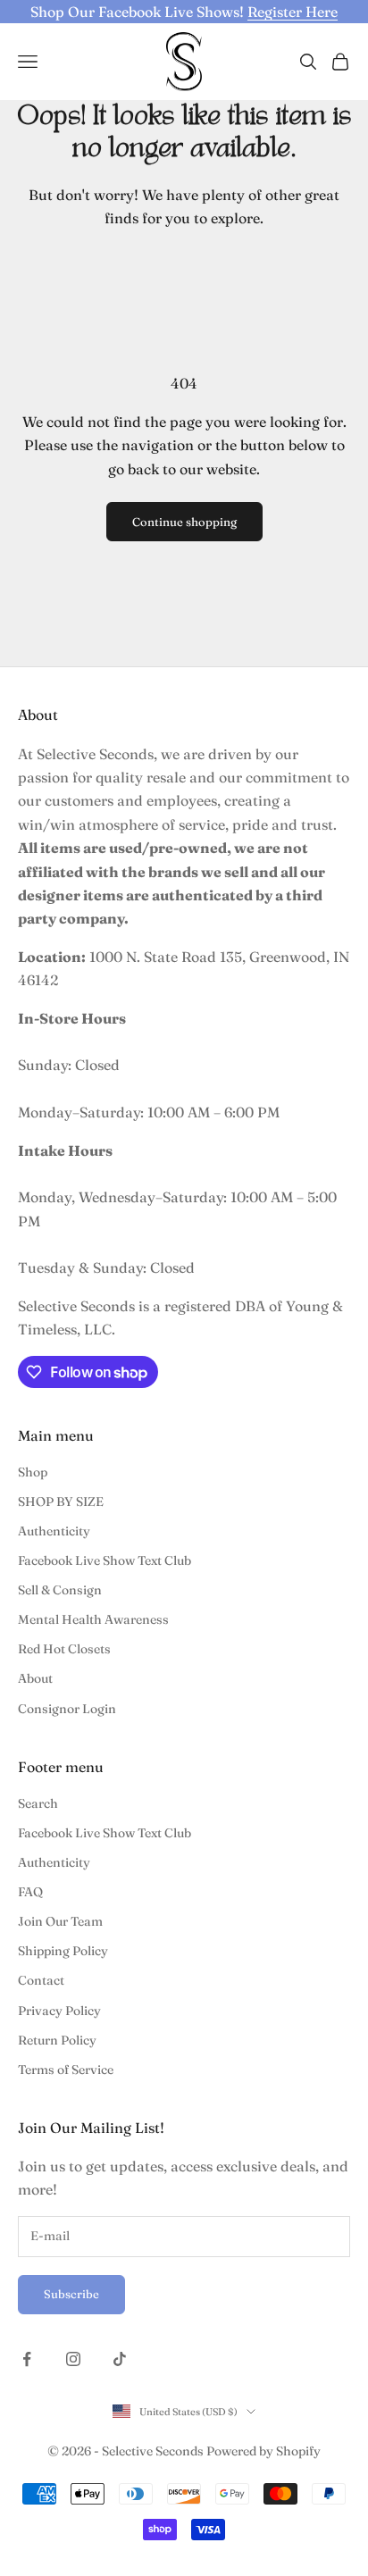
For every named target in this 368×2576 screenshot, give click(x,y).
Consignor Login (67, 1709)
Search (38, 1803)
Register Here (293, 12)
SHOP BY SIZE (61, 1501)
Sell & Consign (60, 1590)
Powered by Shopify (263, 2451)
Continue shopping (184, 522)
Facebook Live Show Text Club (105, 1560)
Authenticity (54, 1531)
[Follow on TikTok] (120, 2359)
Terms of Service (66, 2070)
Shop (33, 1472)
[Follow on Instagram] (73, 2359)
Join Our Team (60, 1921)
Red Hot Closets (64, 1649)
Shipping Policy (63, 1951)
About (35, 1678)
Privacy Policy (59, 2011)
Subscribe (71, 2294)
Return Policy (57, 2040)
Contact (41, 1980)
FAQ (30, 1892)
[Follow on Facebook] (27, 2359)
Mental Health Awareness (93, 1619)
